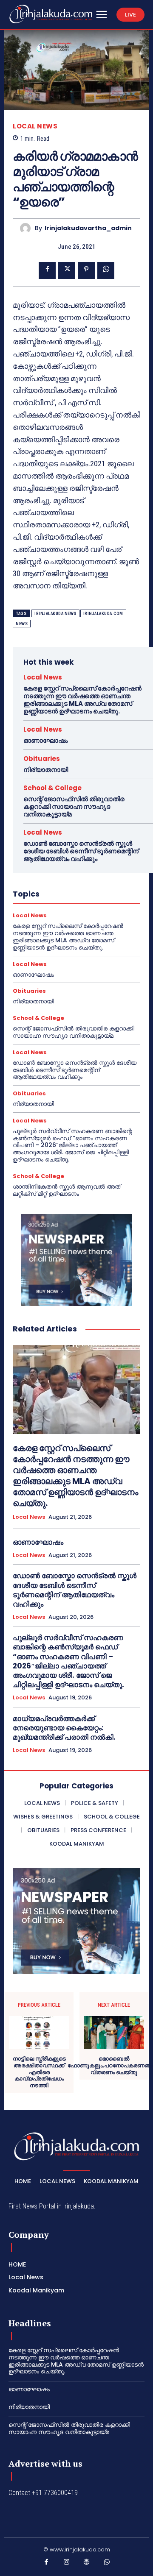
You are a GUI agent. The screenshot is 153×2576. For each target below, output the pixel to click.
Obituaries (42, 759)
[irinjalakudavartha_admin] (27, 228)
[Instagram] (67, 2564)
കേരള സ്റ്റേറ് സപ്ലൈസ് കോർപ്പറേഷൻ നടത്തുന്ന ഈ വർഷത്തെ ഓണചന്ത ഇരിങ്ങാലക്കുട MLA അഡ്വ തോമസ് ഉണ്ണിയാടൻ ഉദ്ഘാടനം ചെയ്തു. (82, 700)
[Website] (87, 2564)
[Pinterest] (86, 270)
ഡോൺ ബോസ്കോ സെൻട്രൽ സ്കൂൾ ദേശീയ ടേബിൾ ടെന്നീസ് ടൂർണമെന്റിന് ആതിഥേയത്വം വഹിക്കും (81, 851)
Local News (35, 126)
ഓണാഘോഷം (45, 740)
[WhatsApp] (106, 270)
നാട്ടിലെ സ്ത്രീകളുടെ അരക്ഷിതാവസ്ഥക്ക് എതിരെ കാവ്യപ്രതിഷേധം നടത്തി (39, 2072)
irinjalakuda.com (103, 614)
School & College (52, 788)
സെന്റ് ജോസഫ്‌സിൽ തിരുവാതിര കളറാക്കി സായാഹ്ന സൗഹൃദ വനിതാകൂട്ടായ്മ (74, 806)
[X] (67, 270)
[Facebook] (47, 270)
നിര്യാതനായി (46, 770)
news (22, 624)
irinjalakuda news (55, 614)
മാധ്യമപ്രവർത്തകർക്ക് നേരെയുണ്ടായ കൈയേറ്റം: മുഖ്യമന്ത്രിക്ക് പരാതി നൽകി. (64, 1728)
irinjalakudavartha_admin (88, 228)
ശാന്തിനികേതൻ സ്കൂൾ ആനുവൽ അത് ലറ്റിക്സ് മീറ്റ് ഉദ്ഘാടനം (67, 1190)
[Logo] (51, 14)
